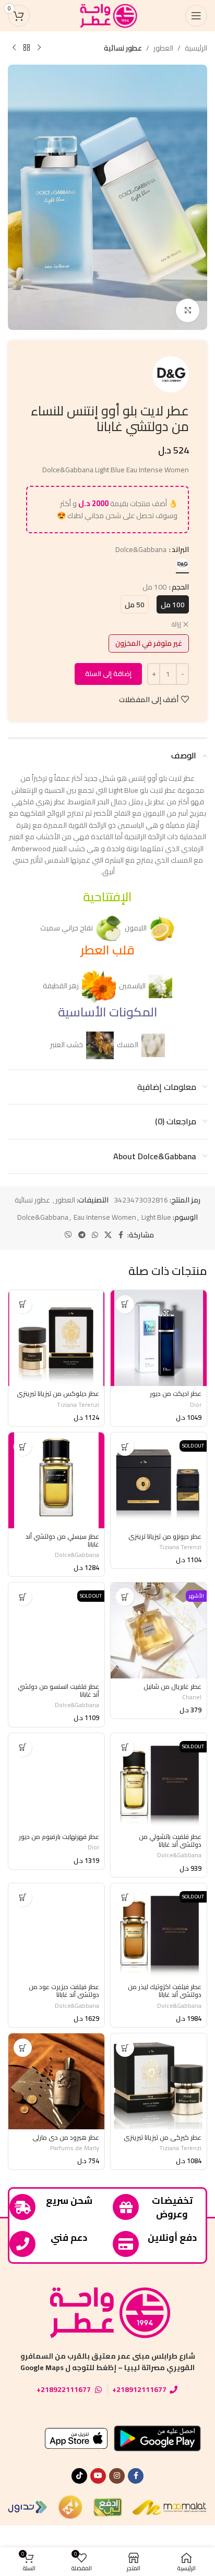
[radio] (182, 564)
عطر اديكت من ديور (176, 1394)
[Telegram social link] (82, 1235)
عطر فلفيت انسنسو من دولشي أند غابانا (58, 1690)
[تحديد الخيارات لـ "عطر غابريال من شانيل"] (125, 1597)
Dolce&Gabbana (43, 1217)
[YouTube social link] (98, 2476)
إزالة (176, 625)
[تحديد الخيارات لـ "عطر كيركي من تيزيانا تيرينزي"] (125, 2048)
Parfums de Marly (75, 2148)
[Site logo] (107, 15)
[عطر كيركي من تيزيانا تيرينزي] (159, 2081)
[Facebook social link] (121, 1235)
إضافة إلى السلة (108, 673)
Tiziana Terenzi (78, 1404)
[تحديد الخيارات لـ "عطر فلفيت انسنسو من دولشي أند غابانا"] (23, 1597)
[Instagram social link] (117, 2476)
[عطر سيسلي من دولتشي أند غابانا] (56, 1480)
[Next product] (14, 48)
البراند (180, 549)
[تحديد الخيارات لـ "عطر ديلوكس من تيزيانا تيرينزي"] (23, 1304)
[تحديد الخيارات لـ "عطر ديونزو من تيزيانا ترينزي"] (125, 1447)
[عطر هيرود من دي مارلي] (56, 2081)
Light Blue (156, 1217)
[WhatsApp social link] (95, 1235)
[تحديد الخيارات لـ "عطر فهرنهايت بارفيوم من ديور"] (23, 1747)
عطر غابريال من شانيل (172, 1686)
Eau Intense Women (105, 1217)
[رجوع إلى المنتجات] (27, 48)
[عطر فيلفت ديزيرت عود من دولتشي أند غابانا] (56, 1931)
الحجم (180, 587)
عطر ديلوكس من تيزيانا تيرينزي (58, 1394)
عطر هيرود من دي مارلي (66, 2137)
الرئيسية (196, 48)
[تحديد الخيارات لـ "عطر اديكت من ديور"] (125, 1304)
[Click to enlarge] (188, 310)
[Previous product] (39, 48)
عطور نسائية (123, 48)
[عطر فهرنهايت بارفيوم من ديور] (56, 1781)
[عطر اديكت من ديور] (159, 1338)
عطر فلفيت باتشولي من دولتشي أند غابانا (170, 1841)
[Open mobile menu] (196, 16)
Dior (196, 1404)
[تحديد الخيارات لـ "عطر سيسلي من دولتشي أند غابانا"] (23, 1447)
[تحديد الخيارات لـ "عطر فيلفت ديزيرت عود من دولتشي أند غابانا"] (23, 1898)
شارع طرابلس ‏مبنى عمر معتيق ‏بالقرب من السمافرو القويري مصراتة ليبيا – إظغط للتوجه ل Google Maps (108, 2362)
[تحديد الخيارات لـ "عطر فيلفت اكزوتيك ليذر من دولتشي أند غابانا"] (125, 1898)
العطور (163, 48)
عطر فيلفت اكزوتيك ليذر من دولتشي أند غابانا (165, 1991)
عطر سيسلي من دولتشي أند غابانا (62, 1540)
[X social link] (108, 1235)
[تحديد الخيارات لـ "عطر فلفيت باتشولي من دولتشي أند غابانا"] (125, 1747)
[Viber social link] (68, 1235)
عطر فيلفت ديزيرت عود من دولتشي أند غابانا (64, 1991)
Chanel (192, 1697)
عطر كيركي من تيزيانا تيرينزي (163, 2137)
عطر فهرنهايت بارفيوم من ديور (59, 1837)
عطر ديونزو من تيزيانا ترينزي (165, 1536)
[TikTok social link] (79, 2476)
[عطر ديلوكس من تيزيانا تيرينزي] (56, 1338)
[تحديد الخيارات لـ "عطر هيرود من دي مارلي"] (23, 2048)
